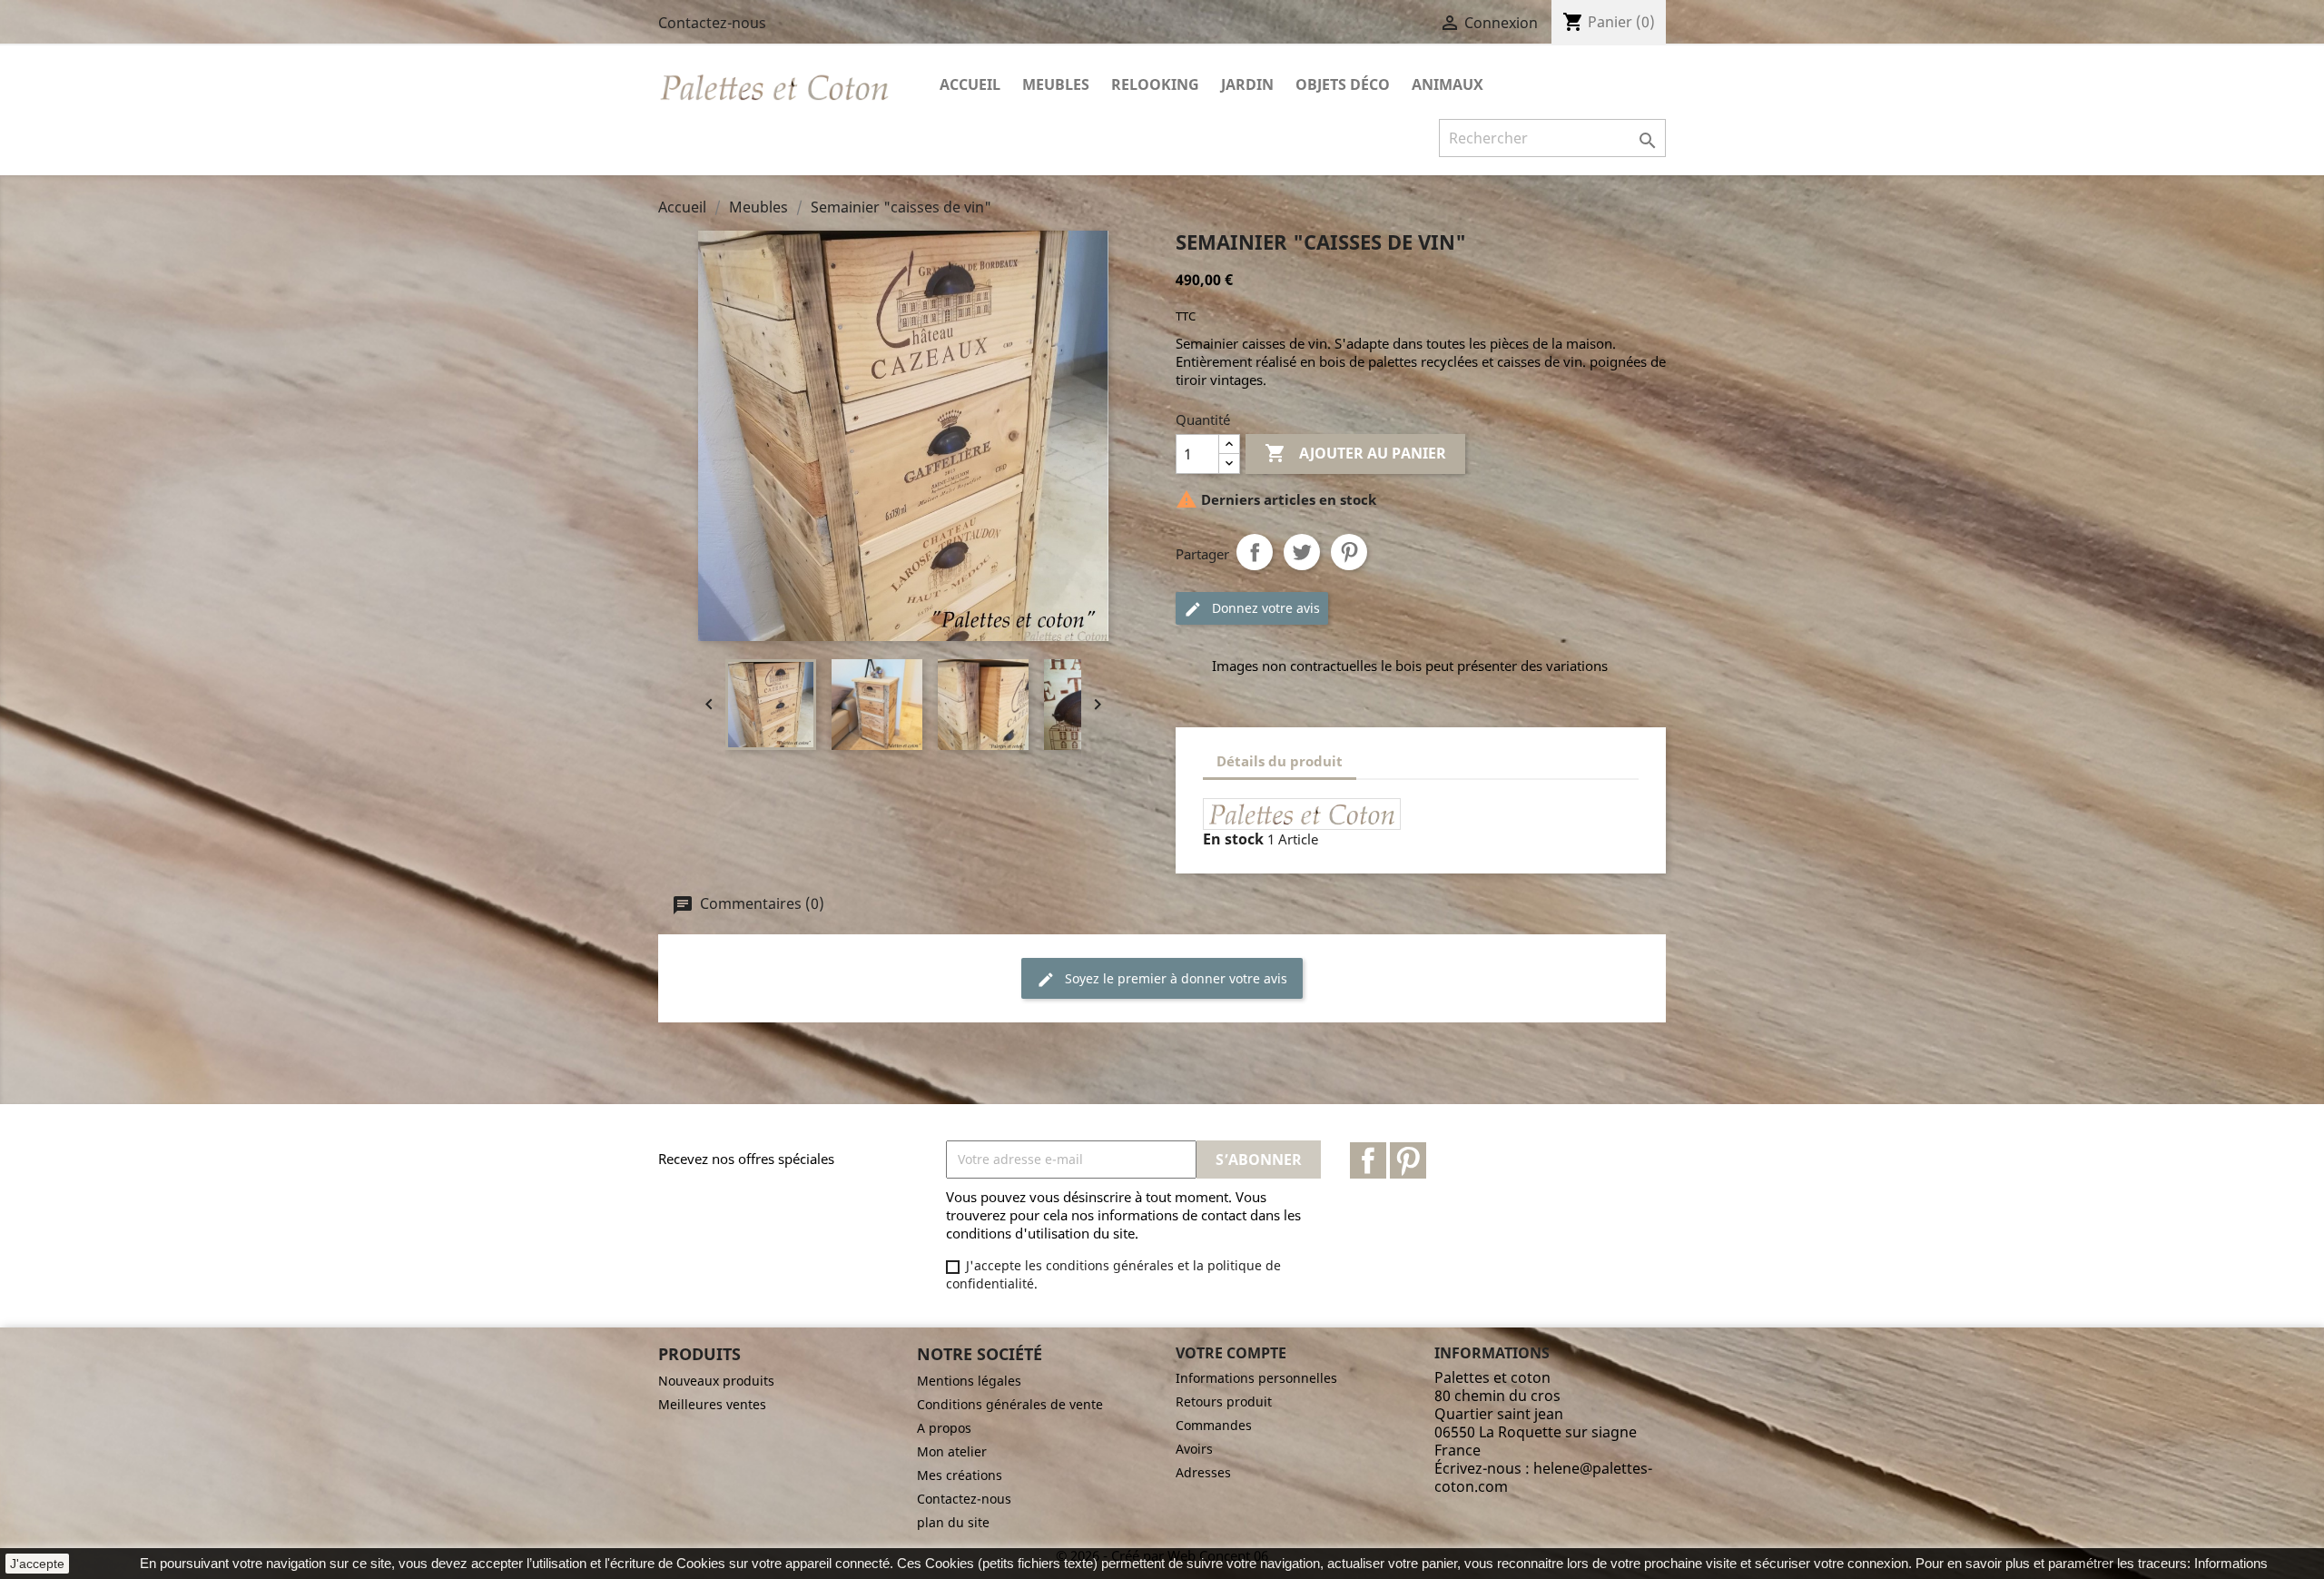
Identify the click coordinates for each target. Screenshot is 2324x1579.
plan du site (953, 1522)
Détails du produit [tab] (1280, 761)
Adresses (1203, 1472)
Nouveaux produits (716, 1381)
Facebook (1368, 1160)
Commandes (1214, 1425)
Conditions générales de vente (1010, 1404)
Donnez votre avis (1264, 608)
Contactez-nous (712, 23)
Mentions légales (969, 1381)
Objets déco (1343, 84)
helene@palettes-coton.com (1543, 1477)
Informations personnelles (1256, 1378)
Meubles (1056, 84)
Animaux (1448, 84)
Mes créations (960, 1475)
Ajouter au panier (1355, 453)
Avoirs (1194, 1449)
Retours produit (1224, 1401)
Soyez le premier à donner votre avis (1174, 978)
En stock (1233, 839)
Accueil (970, 84)
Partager (1255, 552)
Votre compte (1231, 1353)
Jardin (1247, 84)
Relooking (1155, 84)
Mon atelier (952, 1451)
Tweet (1302, 552)
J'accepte (37, 1564)
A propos (944, 1428)
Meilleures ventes (712, 1404)
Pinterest (1349, 552)
